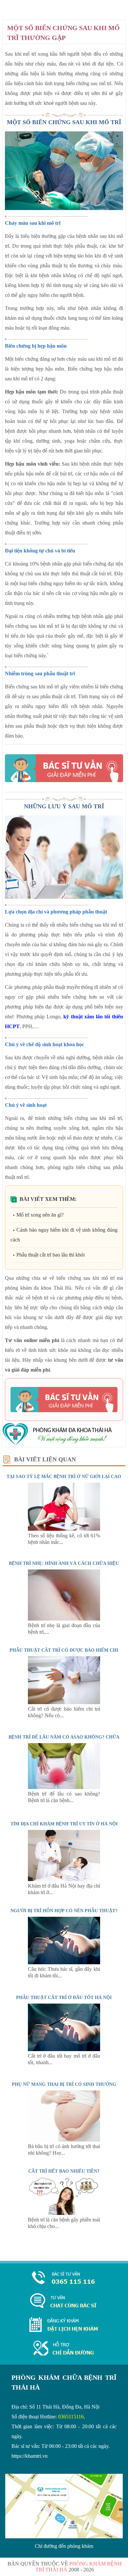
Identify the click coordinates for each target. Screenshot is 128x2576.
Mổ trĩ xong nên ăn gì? (40, 1215)
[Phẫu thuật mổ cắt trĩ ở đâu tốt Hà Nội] (64, 2049)
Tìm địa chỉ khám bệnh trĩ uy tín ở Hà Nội (64, 1824)
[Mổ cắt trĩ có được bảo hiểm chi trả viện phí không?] (64, 1702)
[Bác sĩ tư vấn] (64, 768)
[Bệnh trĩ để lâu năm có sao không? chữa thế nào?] (64, 1787)
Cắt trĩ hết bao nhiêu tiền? (64, 2171)
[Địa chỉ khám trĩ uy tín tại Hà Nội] (64, 1879)
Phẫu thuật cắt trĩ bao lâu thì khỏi (51, 1255)
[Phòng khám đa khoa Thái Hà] (57, 1444)
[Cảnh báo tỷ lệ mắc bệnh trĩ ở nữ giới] (64, 1529)
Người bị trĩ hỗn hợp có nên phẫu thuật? (64, 1911)
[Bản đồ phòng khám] (64, 2349)
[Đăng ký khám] (64, 2330)
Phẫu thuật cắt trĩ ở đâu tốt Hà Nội (64, 1998)
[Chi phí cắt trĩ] (64, 2213)
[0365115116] (64, 2278)
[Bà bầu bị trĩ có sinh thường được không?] (64, 2140)
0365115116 (71, 2417)
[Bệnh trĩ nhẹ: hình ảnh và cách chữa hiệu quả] (64, 1619)
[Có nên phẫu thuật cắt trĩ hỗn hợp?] (64, 1962)
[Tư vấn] (64, 2301)
